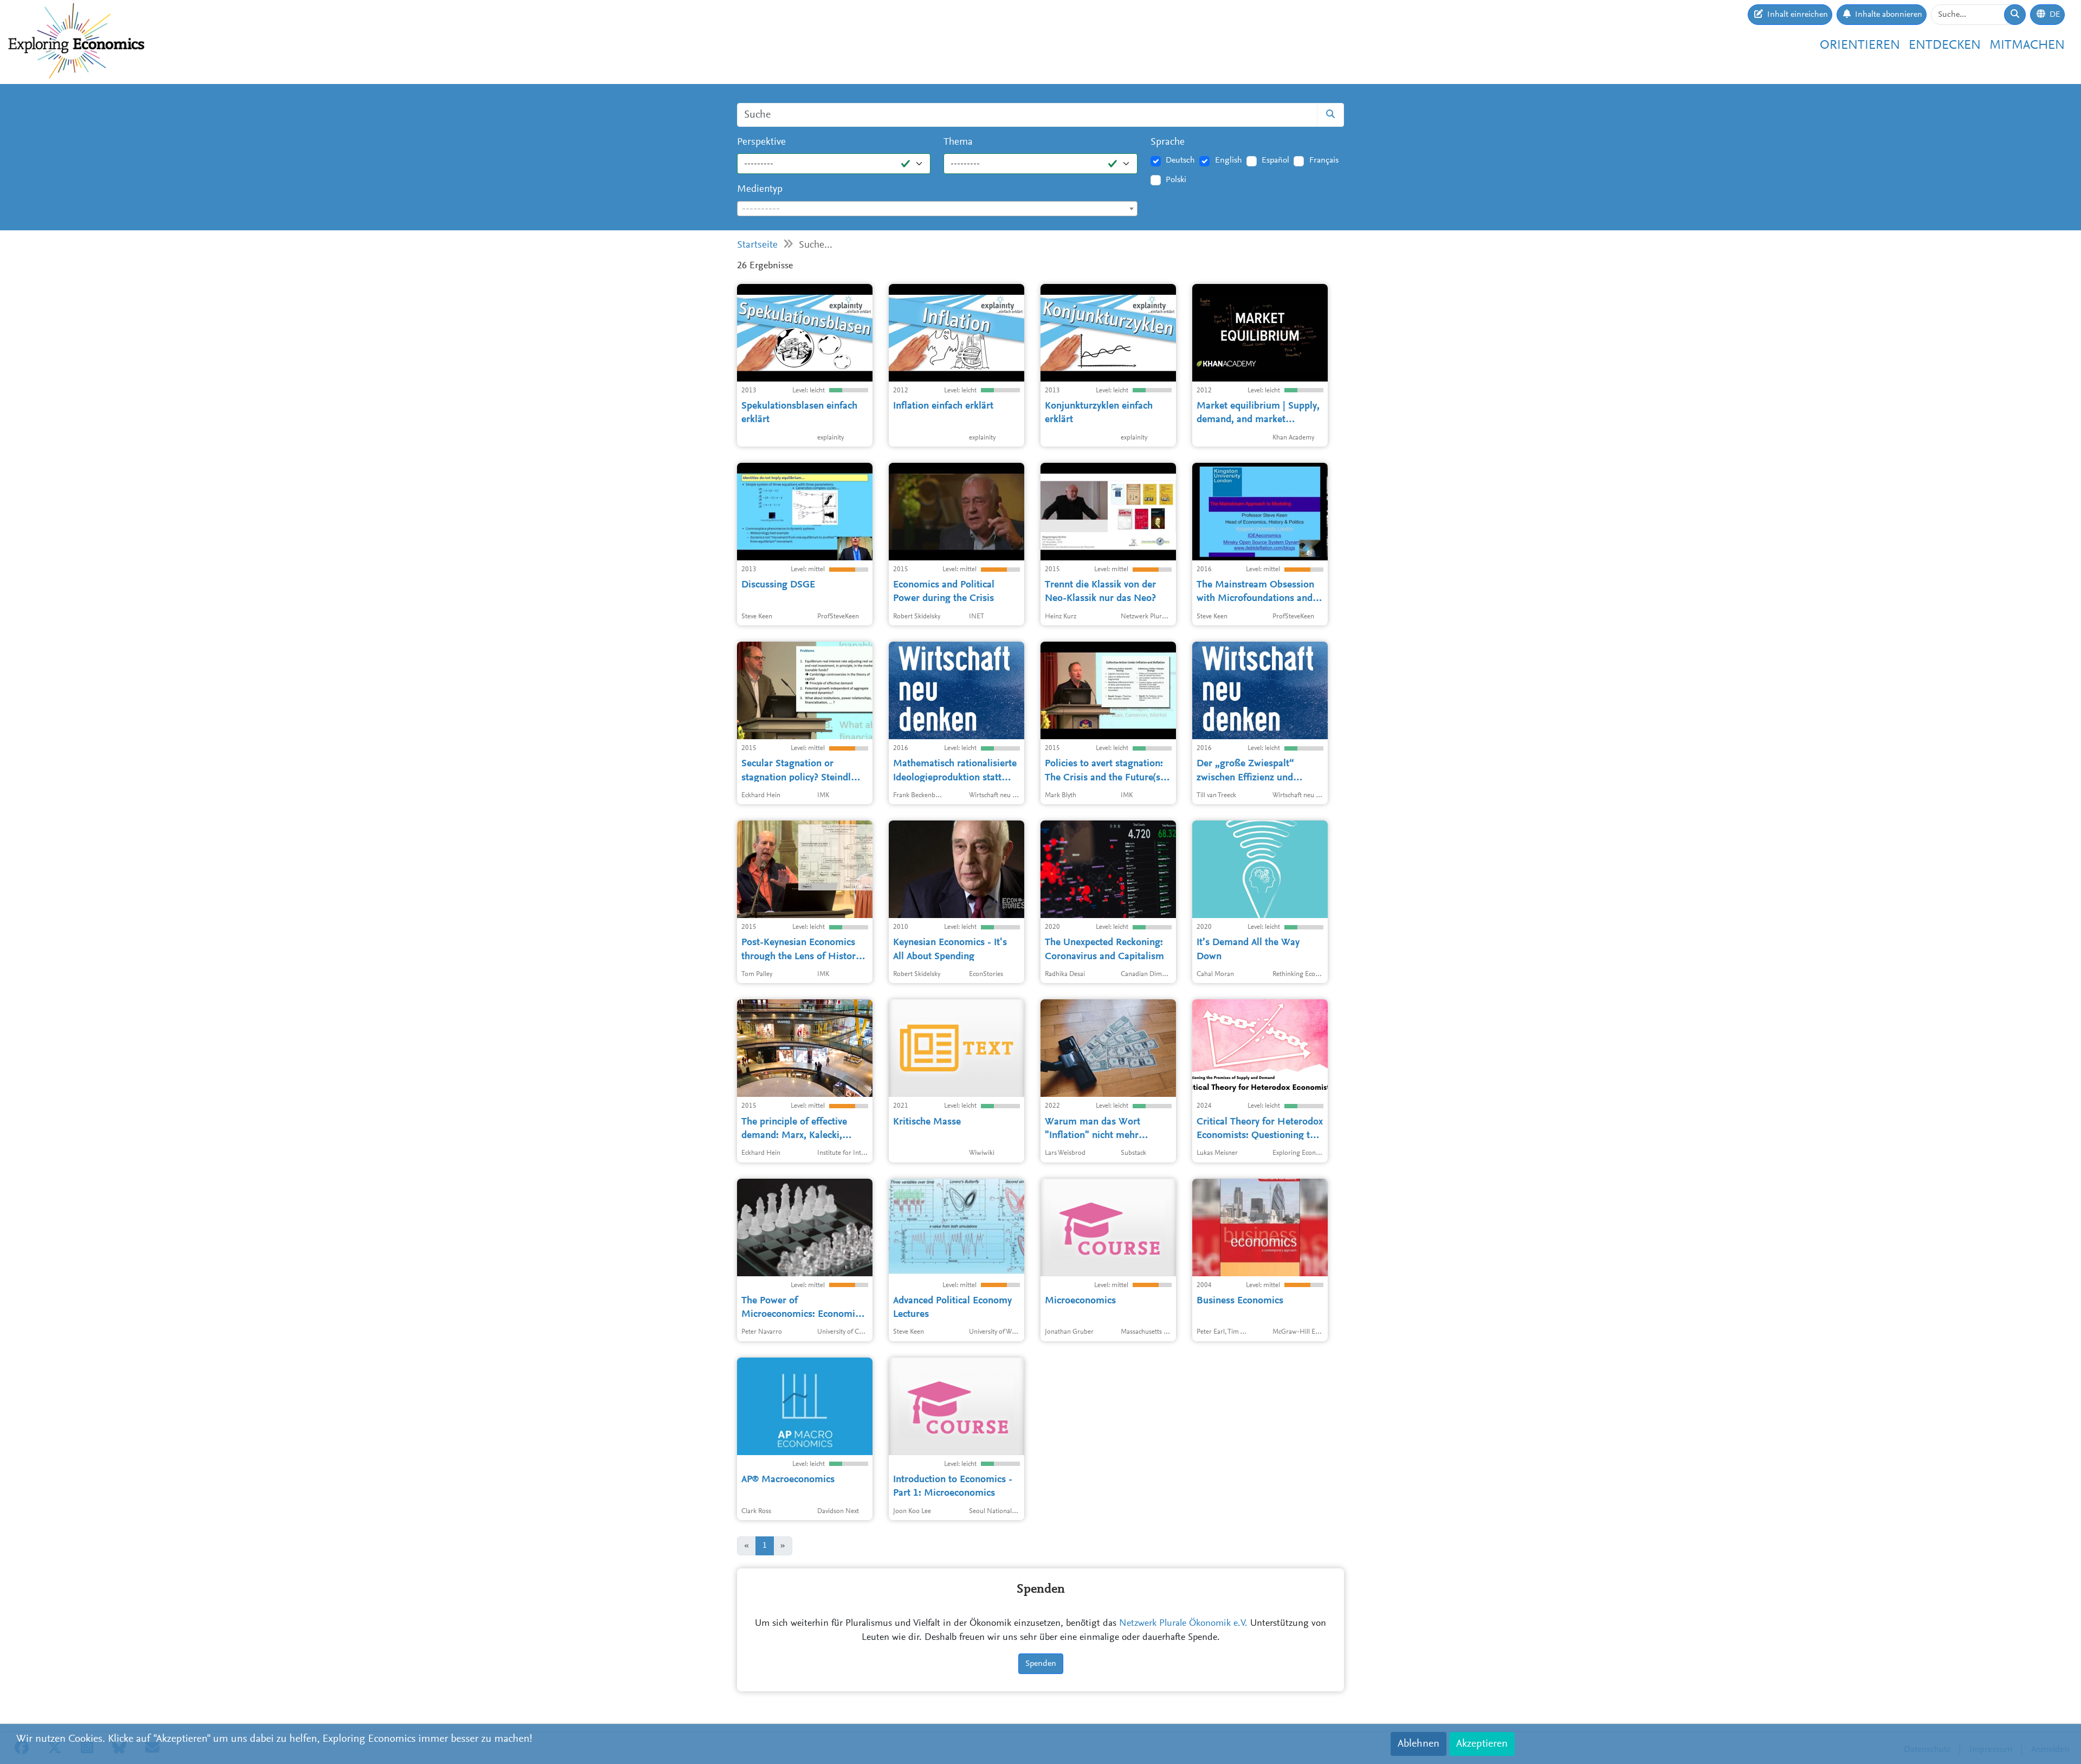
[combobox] (937, 209)
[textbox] (937, 209)
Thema (958, 142)
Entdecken (1945, 46)
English (1229, 160)
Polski (1176, 180)
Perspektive (761, 142)
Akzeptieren (1482, 1744)
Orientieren (1860, 46)
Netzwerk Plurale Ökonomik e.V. (1183, 1624)
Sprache (1168, 142)
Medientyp (760, 189)
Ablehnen (1418, 1744)
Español (1275, 160)
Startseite (757, 245)
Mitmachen (2027, 46)
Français (1324, 160)
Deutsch (1180, 160)
